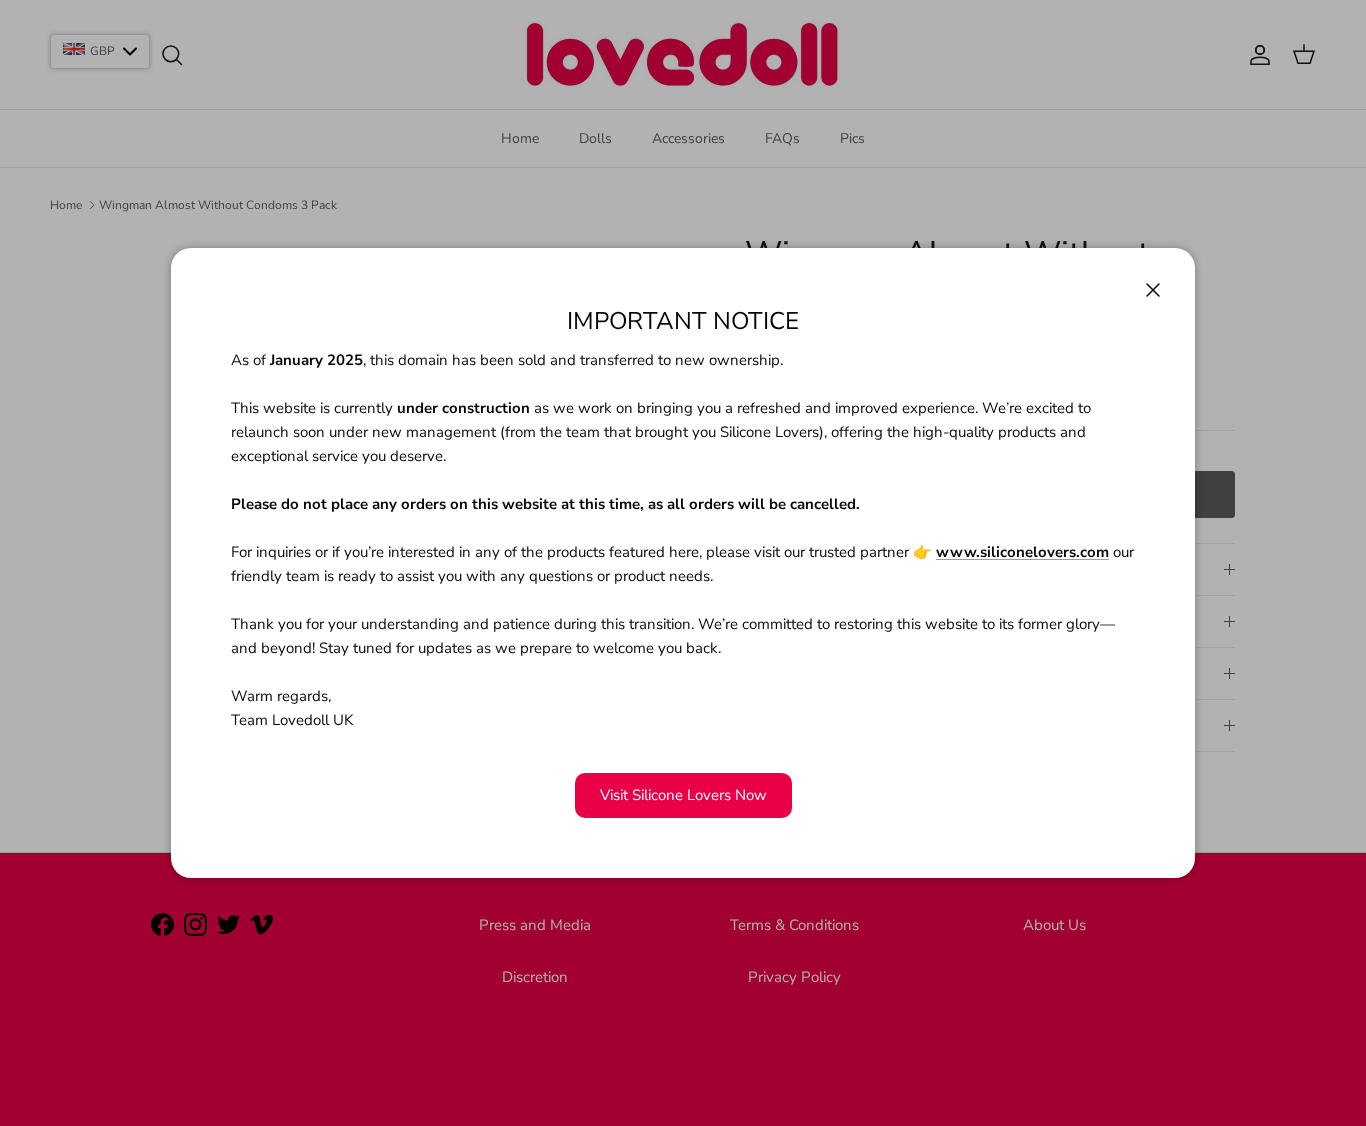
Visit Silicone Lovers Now (683, 795)
